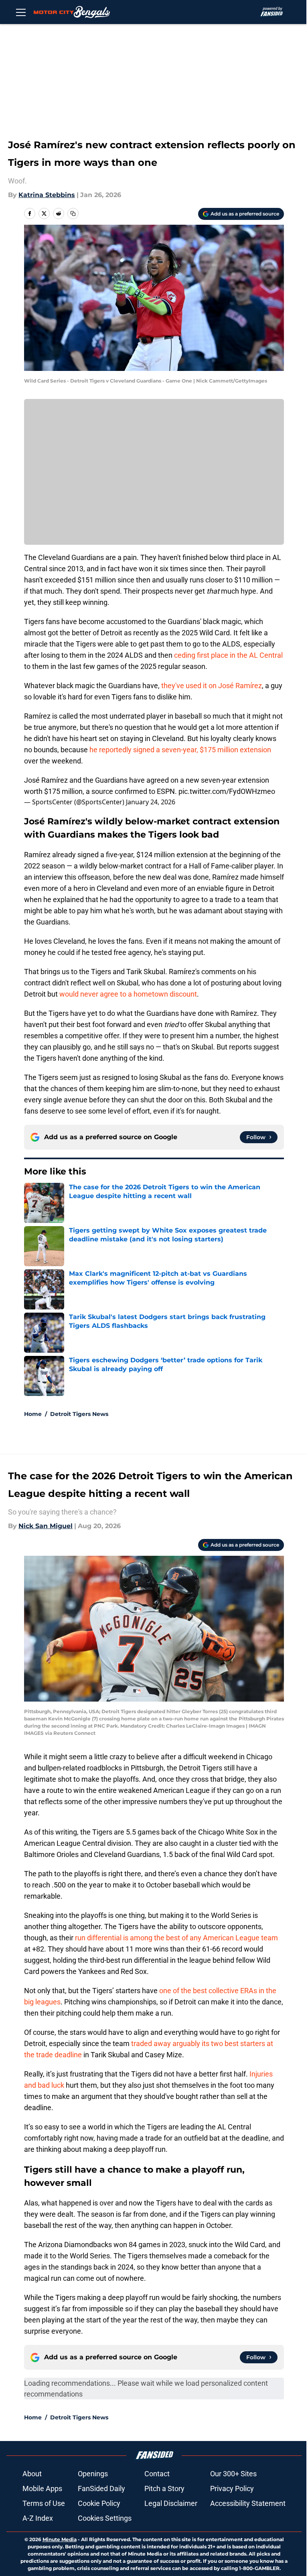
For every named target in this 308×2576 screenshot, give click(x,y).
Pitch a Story (164, 2488)
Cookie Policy (99, 2503)
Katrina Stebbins (47, 195)
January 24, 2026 (151, 802)
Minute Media (60, 2539)
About (32, 2474)
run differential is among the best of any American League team (176, 1938)
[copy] (73, 213)
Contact (157, 2474)
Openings (93, 2474)
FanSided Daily (101, 2488)
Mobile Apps (42, 2488)
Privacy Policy (232, 2488)
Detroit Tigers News (79, 1414)
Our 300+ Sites (233, 2474)
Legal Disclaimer (171, 2503)
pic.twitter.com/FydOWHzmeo (227, 791)
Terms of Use (44, 2503)
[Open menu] (21, 12)
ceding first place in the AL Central (228, 655)
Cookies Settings (105, 2518)
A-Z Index (38, 2518)
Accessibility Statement (248, 2503)
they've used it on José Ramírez (212, 686)
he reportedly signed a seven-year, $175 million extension (180, 750)
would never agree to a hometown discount (128, 994)
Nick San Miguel (46, 1526)
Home (33, 1414)
